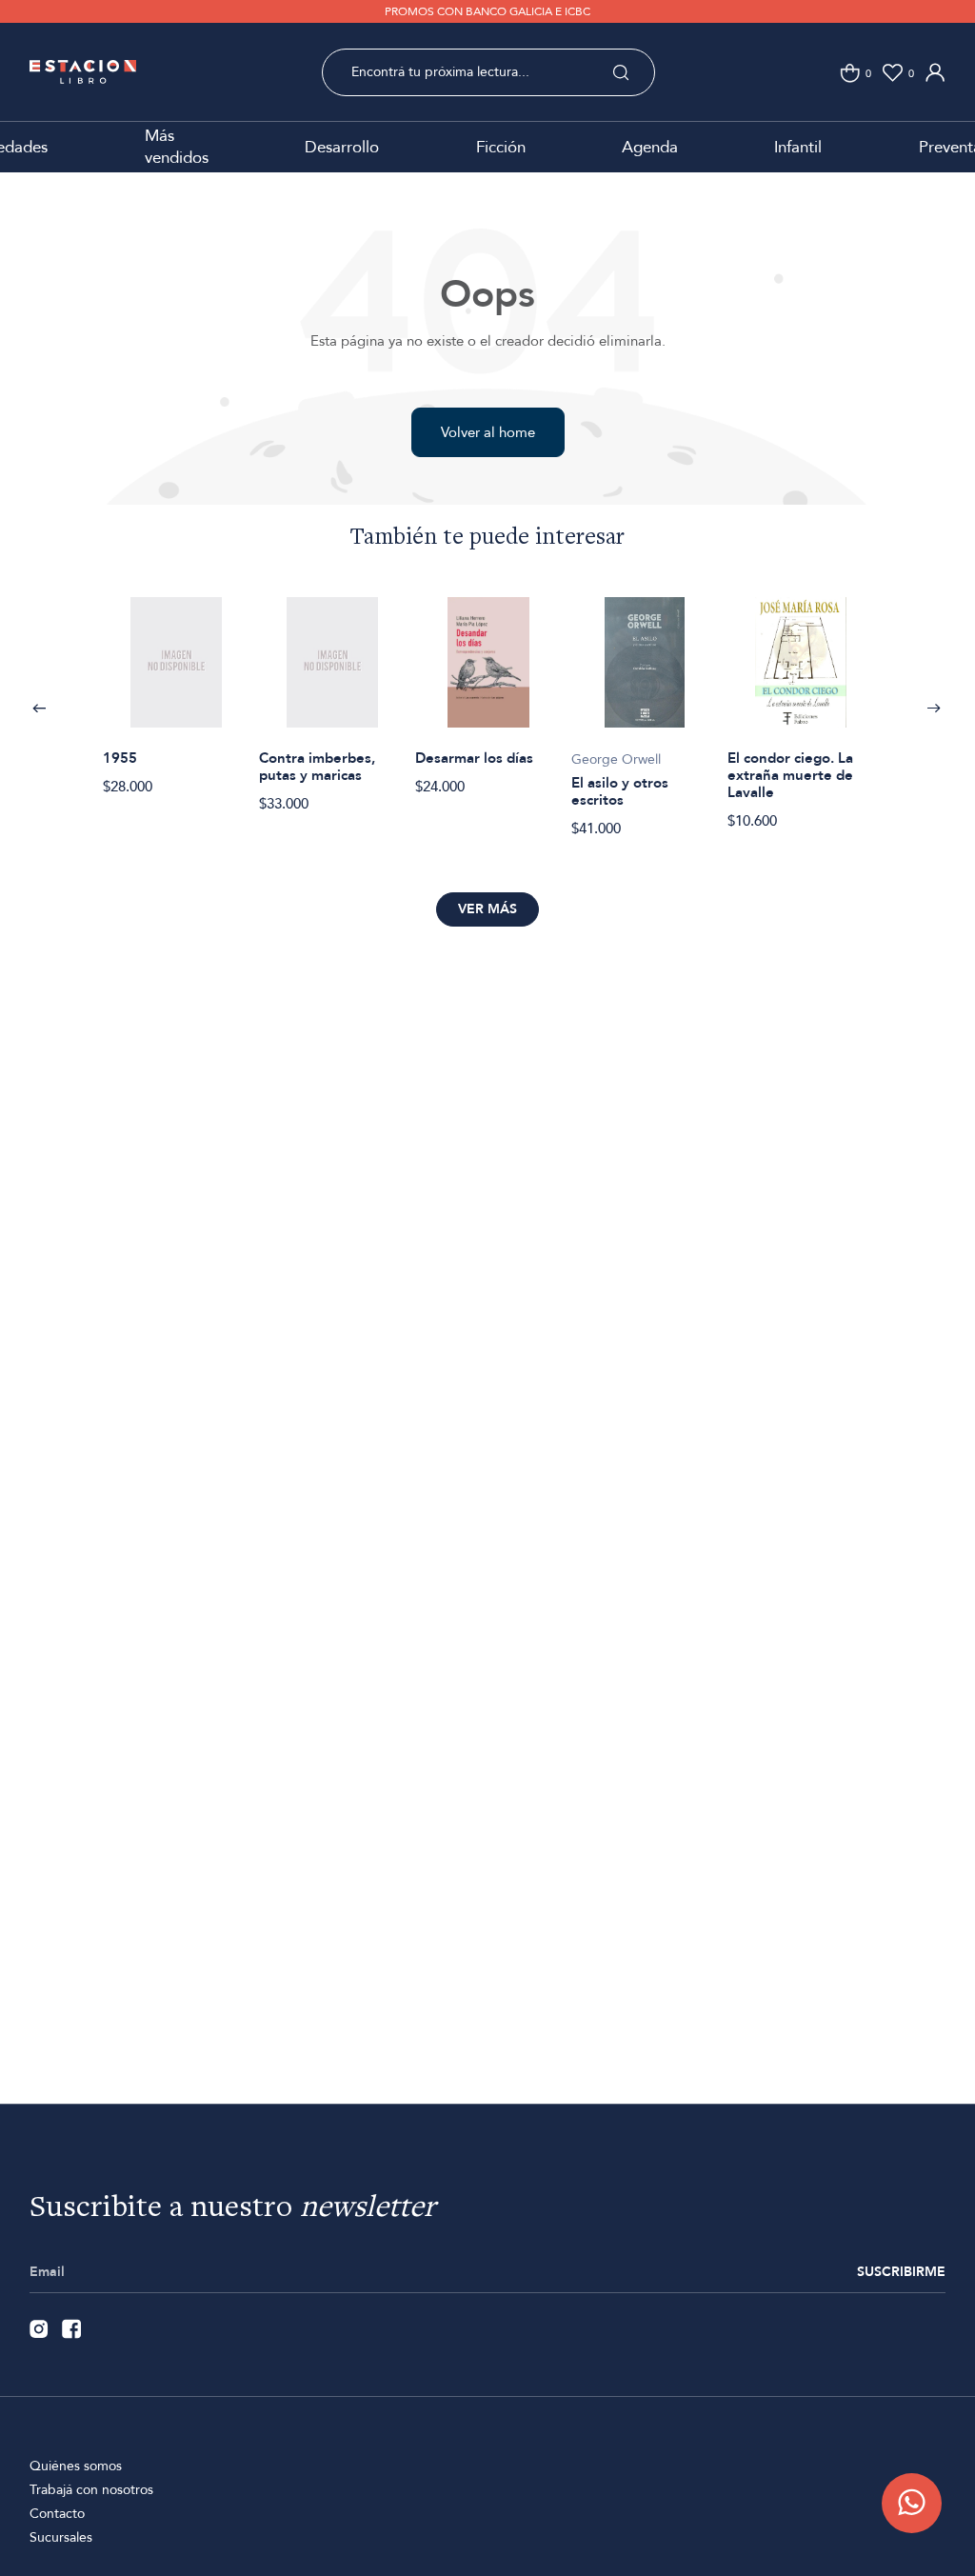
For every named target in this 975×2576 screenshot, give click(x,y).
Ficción (501, 147)
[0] (850, 73)
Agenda (650, 147)
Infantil (798, 147)
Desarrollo (342, 147)
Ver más (487, 909)
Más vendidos (177, 147)
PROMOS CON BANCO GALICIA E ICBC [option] (487, 11)
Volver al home (488, 432)
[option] (176, 686)
